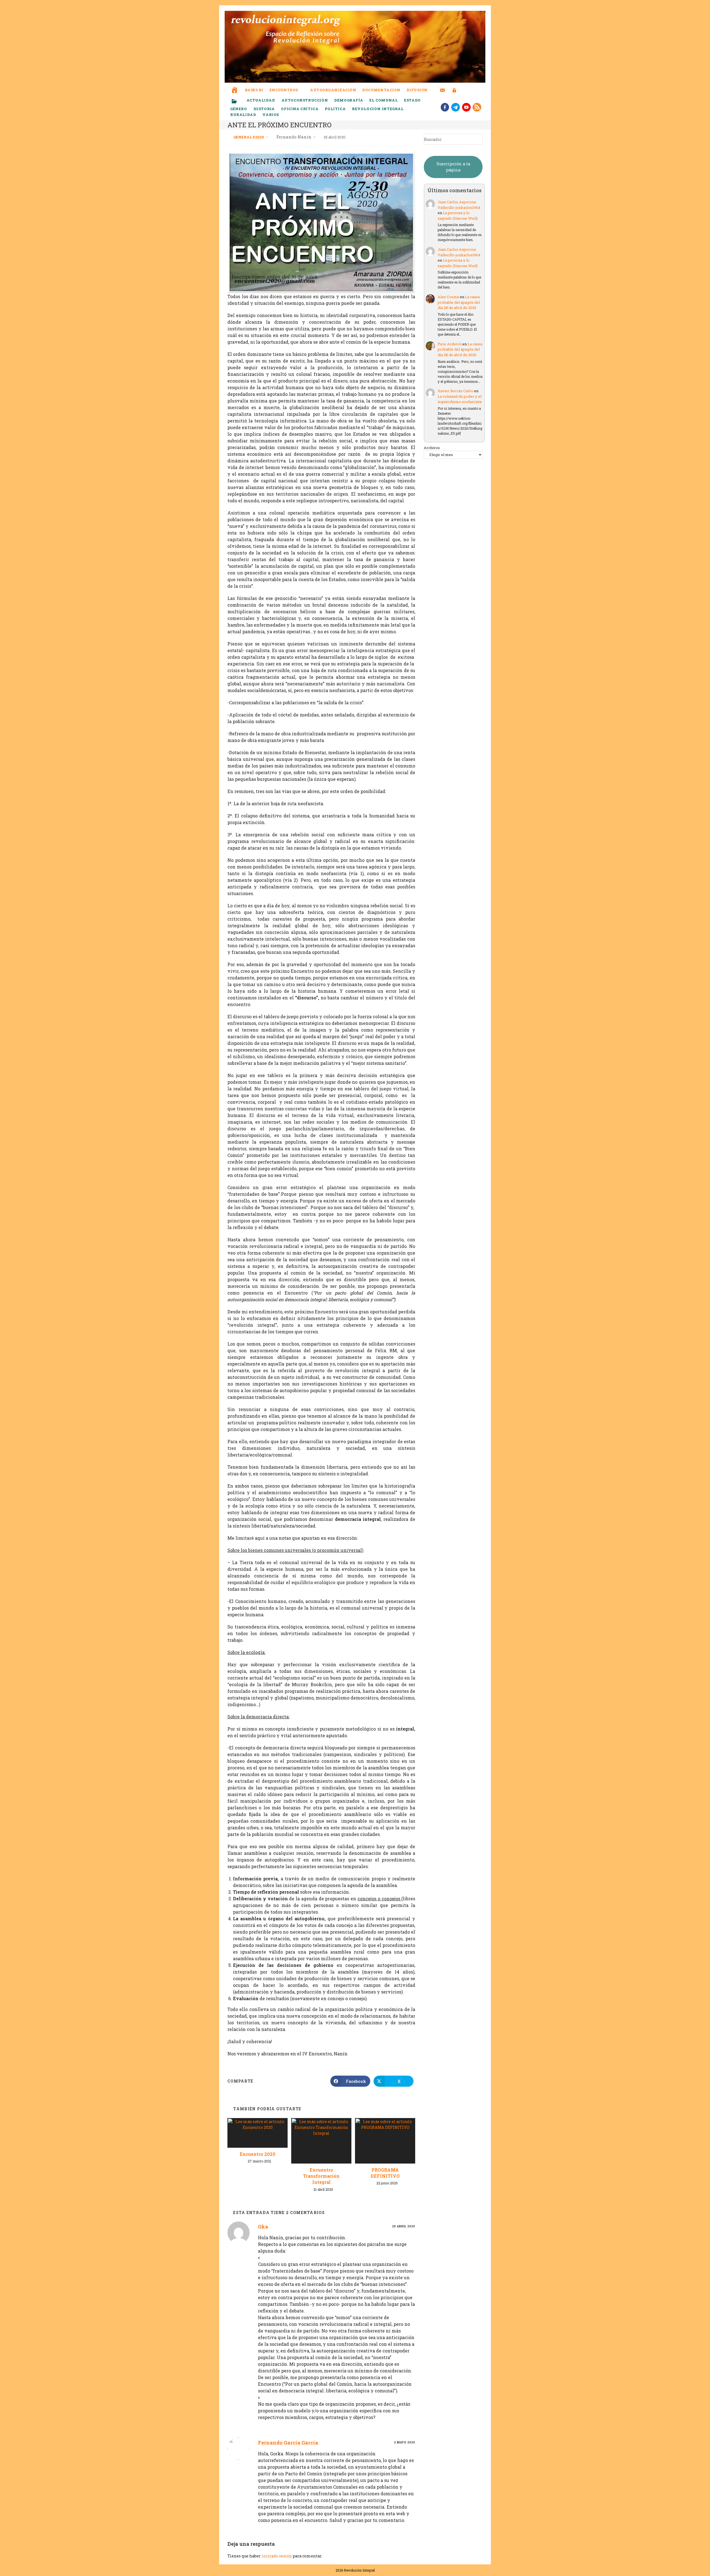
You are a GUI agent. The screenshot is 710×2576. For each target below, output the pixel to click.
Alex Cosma (448, 297)
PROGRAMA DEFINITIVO (385, 2173)
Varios (271, 115)
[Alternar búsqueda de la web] (465, 90)
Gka (263, 2227)
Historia (264, 109)
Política (335, 109)
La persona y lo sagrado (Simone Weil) (458, 216)
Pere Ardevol (450, 344)
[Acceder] (454, 87)
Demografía (349, 100)
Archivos (432, 448)
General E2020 (249, 137)
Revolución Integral (378, 109)
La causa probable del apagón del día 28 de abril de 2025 (459, 302)
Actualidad (261, 100)
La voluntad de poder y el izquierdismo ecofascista (460, 399)
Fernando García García (288, 2443)
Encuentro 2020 (258, 2154)
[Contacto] (443, 87)
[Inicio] (235, 86)
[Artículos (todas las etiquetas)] (238, 102)
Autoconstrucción (305, 100)
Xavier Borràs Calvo (455, 391)
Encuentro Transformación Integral (321, 2176)
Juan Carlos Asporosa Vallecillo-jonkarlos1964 (459, 205)
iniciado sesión (277, 2556)
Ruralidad (243, 115)
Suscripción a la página (453, 167)
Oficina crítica (300, 109)
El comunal (384, 100)
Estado (412, 100)
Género (239, 109)
